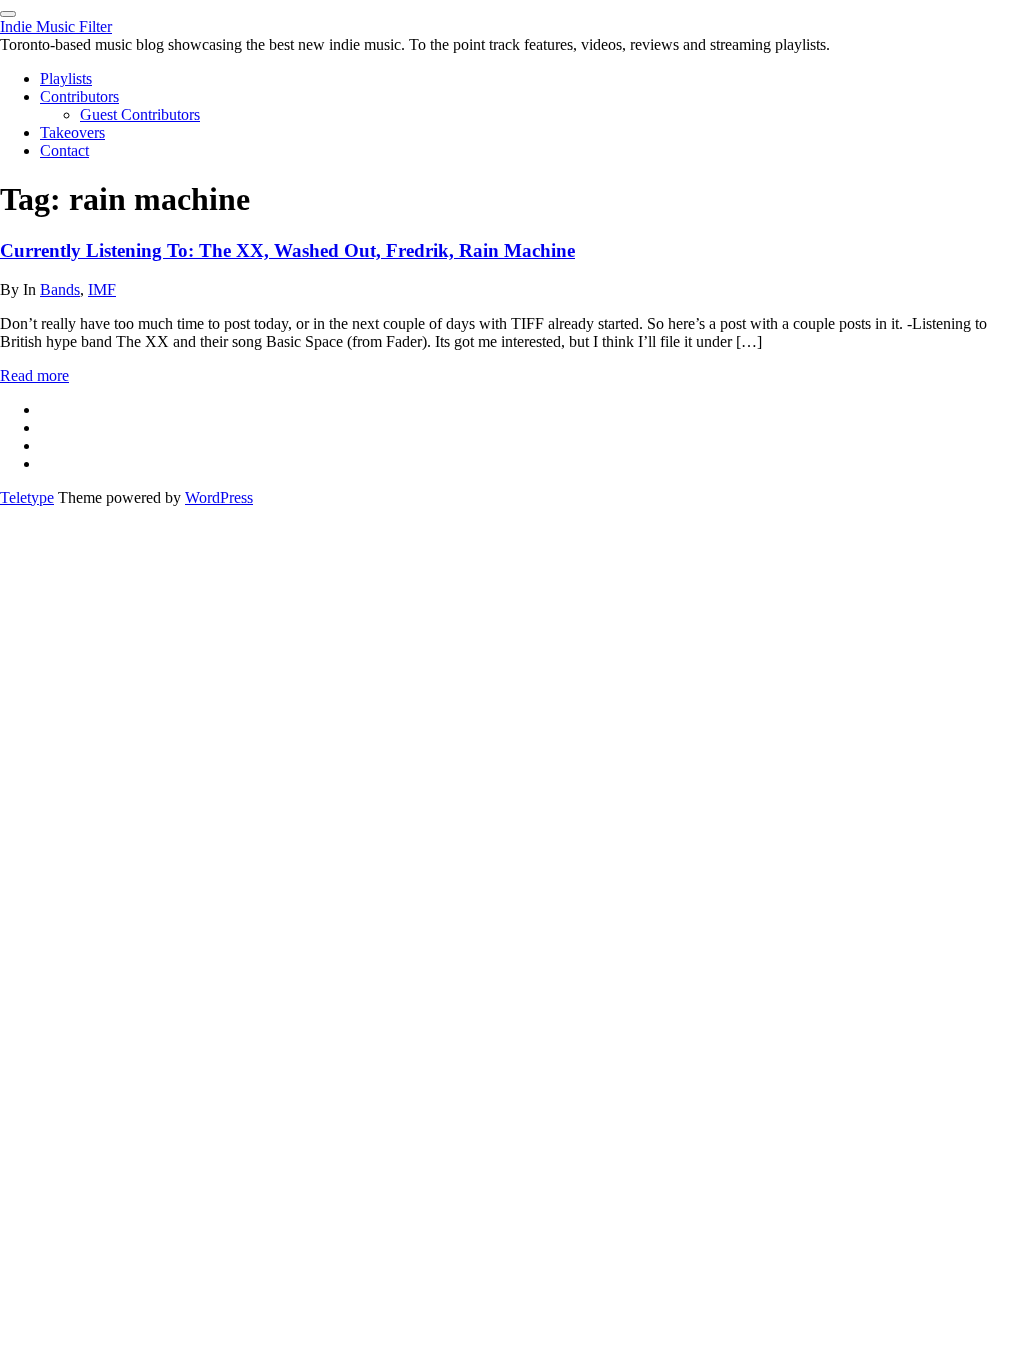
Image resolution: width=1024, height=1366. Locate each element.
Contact (64, 150)
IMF (102, 289)
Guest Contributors (140, 114)
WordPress (219, 497)
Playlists (66, 78)
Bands (60, 289)
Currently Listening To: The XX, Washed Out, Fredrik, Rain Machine (287, 250)
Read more (34, 375)
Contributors (79, 96)
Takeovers (72, 132)
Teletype (27, 497)
